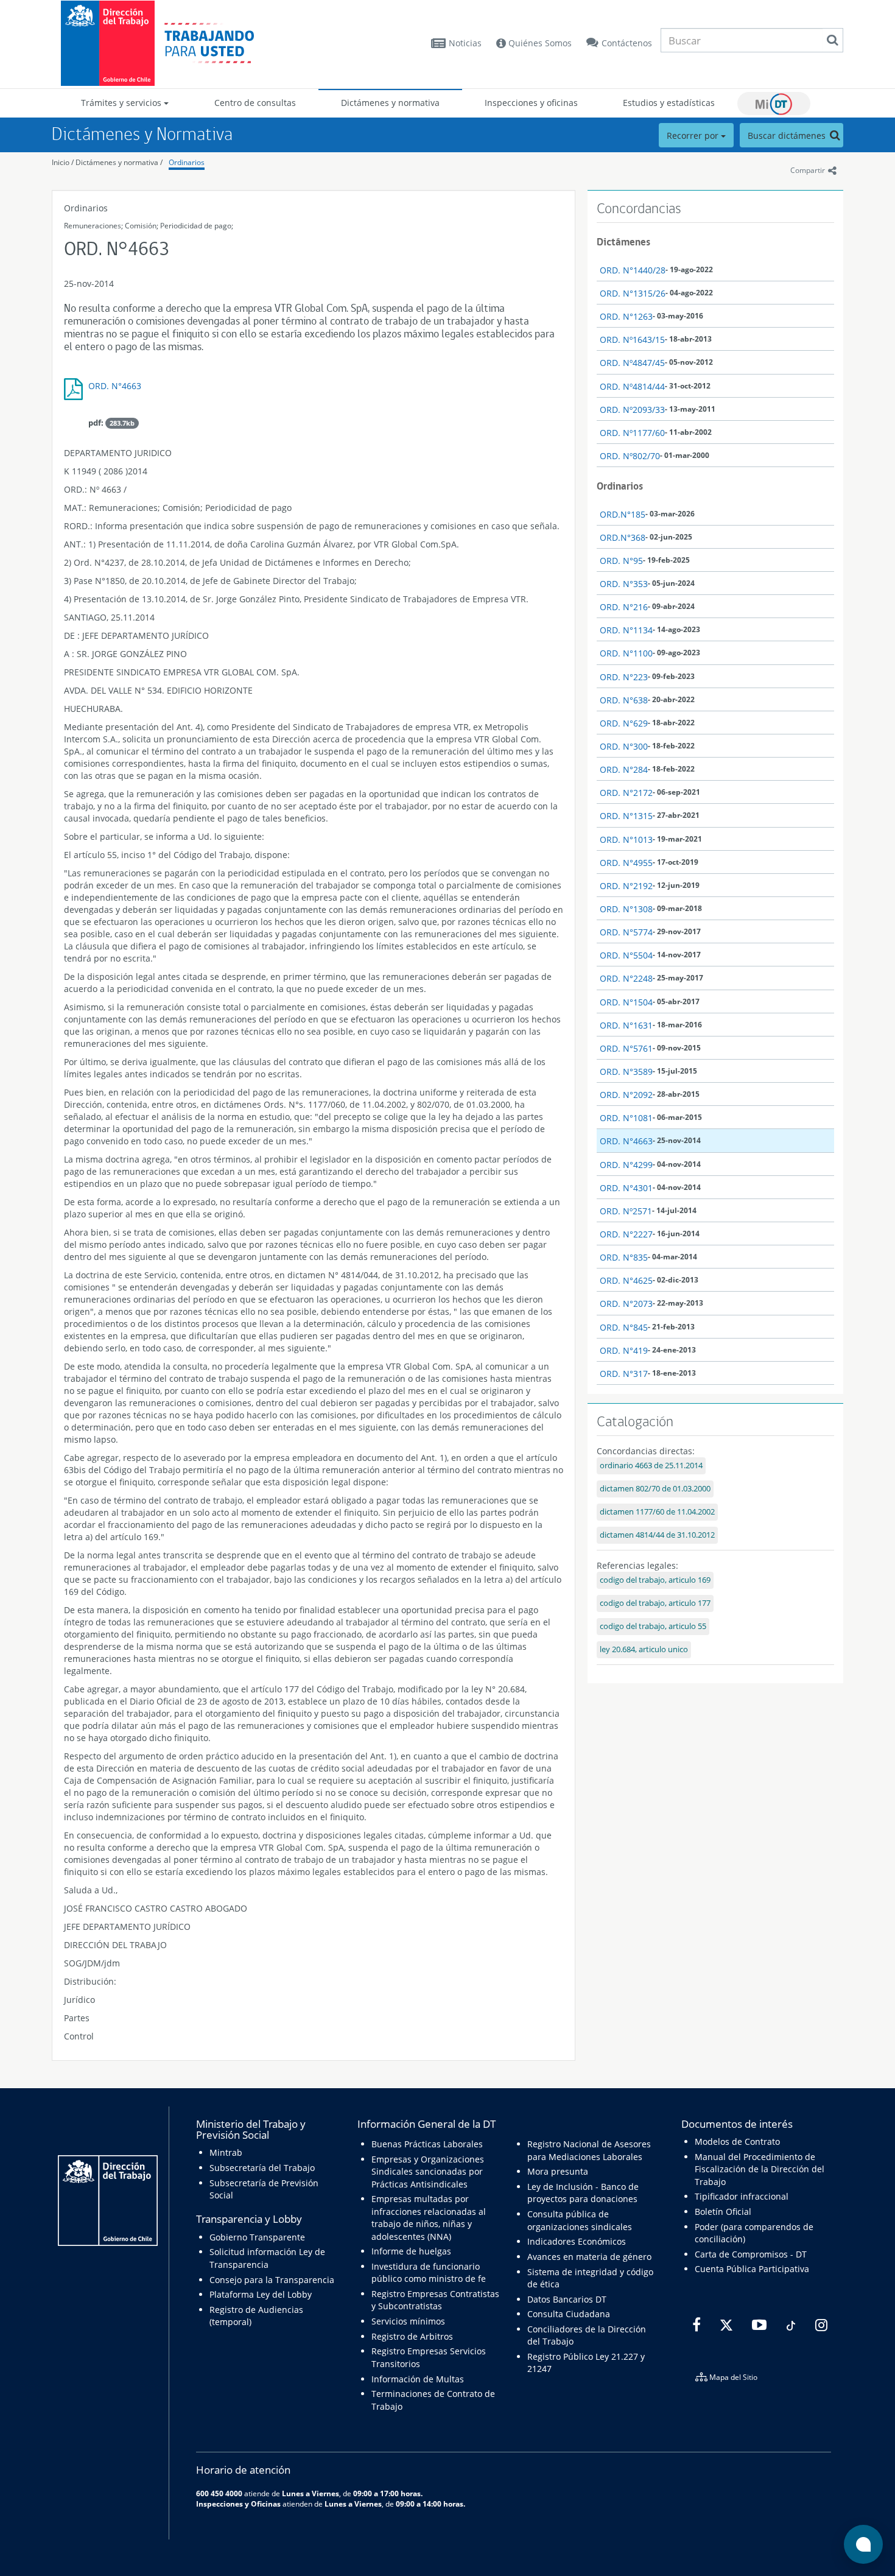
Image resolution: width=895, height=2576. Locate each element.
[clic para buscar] (832, 40)
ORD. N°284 (624, 769)
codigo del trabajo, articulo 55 (653, 1626)
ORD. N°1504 (626, 1002)
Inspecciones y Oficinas (238, 2504)
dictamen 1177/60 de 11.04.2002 (657, 1512)
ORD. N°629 (624, 723)
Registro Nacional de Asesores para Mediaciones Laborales (589, 2150)
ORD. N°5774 (626, 932)
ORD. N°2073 (626, 1304)
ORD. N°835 (624, 1257)
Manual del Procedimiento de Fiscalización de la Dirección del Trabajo (760, 2169)
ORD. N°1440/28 (633, 270)
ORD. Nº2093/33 (632, 410)
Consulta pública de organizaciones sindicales (580, 2220)
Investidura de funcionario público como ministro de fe (429, 2272)
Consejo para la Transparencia (272, 2280)
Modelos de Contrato (737, 2141)
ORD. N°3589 (626, 1072)
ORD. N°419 (624, 1350)
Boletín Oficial (723, 2212)
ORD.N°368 (623, 537)
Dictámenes (623, 242)
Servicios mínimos (408, 2321)
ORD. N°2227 (626, 1234)
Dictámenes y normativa (390, 103)
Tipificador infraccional (742, 2196)
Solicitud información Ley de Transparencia (267, 2258)
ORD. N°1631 (626, 1025)
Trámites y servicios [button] (122, 103)
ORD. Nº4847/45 (632, 363)
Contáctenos (627, 43)
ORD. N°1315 (626, 816)
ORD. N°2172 (626, 793)
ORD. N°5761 (626, 1048)
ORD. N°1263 (626, 316)
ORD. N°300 (624, 746)
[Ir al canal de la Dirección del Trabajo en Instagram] (820, 2325)
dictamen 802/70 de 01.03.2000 (655, 1489)
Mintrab (226, 2152)
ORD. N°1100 (626, 653)
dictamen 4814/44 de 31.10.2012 (657, 1535)
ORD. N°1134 (626, 630)
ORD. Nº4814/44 (632, 386)
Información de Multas (418, 2379)
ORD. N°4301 (626, 1188)
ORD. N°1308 (626, 909)
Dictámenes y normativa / (119, 162)
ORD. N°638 (624, 700)
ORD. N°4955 (626, 863)
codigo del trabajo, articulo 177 (655, 1603)
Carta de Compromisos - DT (751, 2254)
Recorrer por (694, 135)
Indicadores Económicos (577, 2241)
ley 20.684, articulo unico (644, 1649)
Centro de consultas (255, 103)
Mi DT (774, 104)
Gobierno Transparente (257, 2237)
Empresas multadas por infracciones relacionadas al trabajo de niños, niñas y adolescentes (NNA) (429, 2217)
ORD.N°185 (623, 514)
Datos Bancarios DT (567, 2299)
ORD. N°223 (624, 677)
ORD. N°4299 (626, 1165)
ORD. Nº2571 (626, 1211)
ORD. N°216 (624, 607)
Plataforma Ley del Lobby (261, 2294)
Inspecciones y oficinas (531, 103)
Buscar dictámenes (788, 135)
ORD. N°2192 (626, 886)
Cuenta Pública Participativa (752, 2269)
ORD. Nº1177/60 (632, 433)
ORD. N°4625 (626, 1280)
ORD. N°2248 (626, 978)
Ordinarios (187, 162)
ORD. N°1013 (626, 839)
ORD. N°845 (624, 1327)
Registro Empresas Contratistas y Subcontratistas (435, 2300)
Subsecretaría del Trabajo (262, 2168)
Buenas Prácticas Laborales (427, 2144)
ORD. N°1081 (626, 1118)
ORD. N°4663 (115, 386)
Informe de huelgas (411, 2251)
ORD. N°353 (624, 584)
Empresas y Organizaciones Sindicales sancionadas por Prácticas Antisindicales (428, 2172)
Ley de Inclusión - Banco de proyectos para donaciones (583, 2193)
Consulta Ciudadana (569, 2314)
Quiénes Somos (539, 43)
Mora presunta (558, 2171)
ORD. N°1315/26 (633, 293)
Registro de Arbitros (412, 2336)
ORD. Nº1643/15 (632, 340)
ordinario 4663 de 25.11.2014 (651, 1466)
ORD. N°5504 (626, 955)
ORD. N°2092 (626, 1095)
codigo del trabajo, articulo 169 (655, 1580)
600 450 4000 (219, 2493)
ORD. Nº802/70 (630, 456)
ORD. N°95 (621, 561)
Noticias (465, 43)
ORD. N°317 (624, 1374)
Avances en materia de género (589, 2257)
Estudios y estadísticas (669, 103)
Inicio (61, 162)
